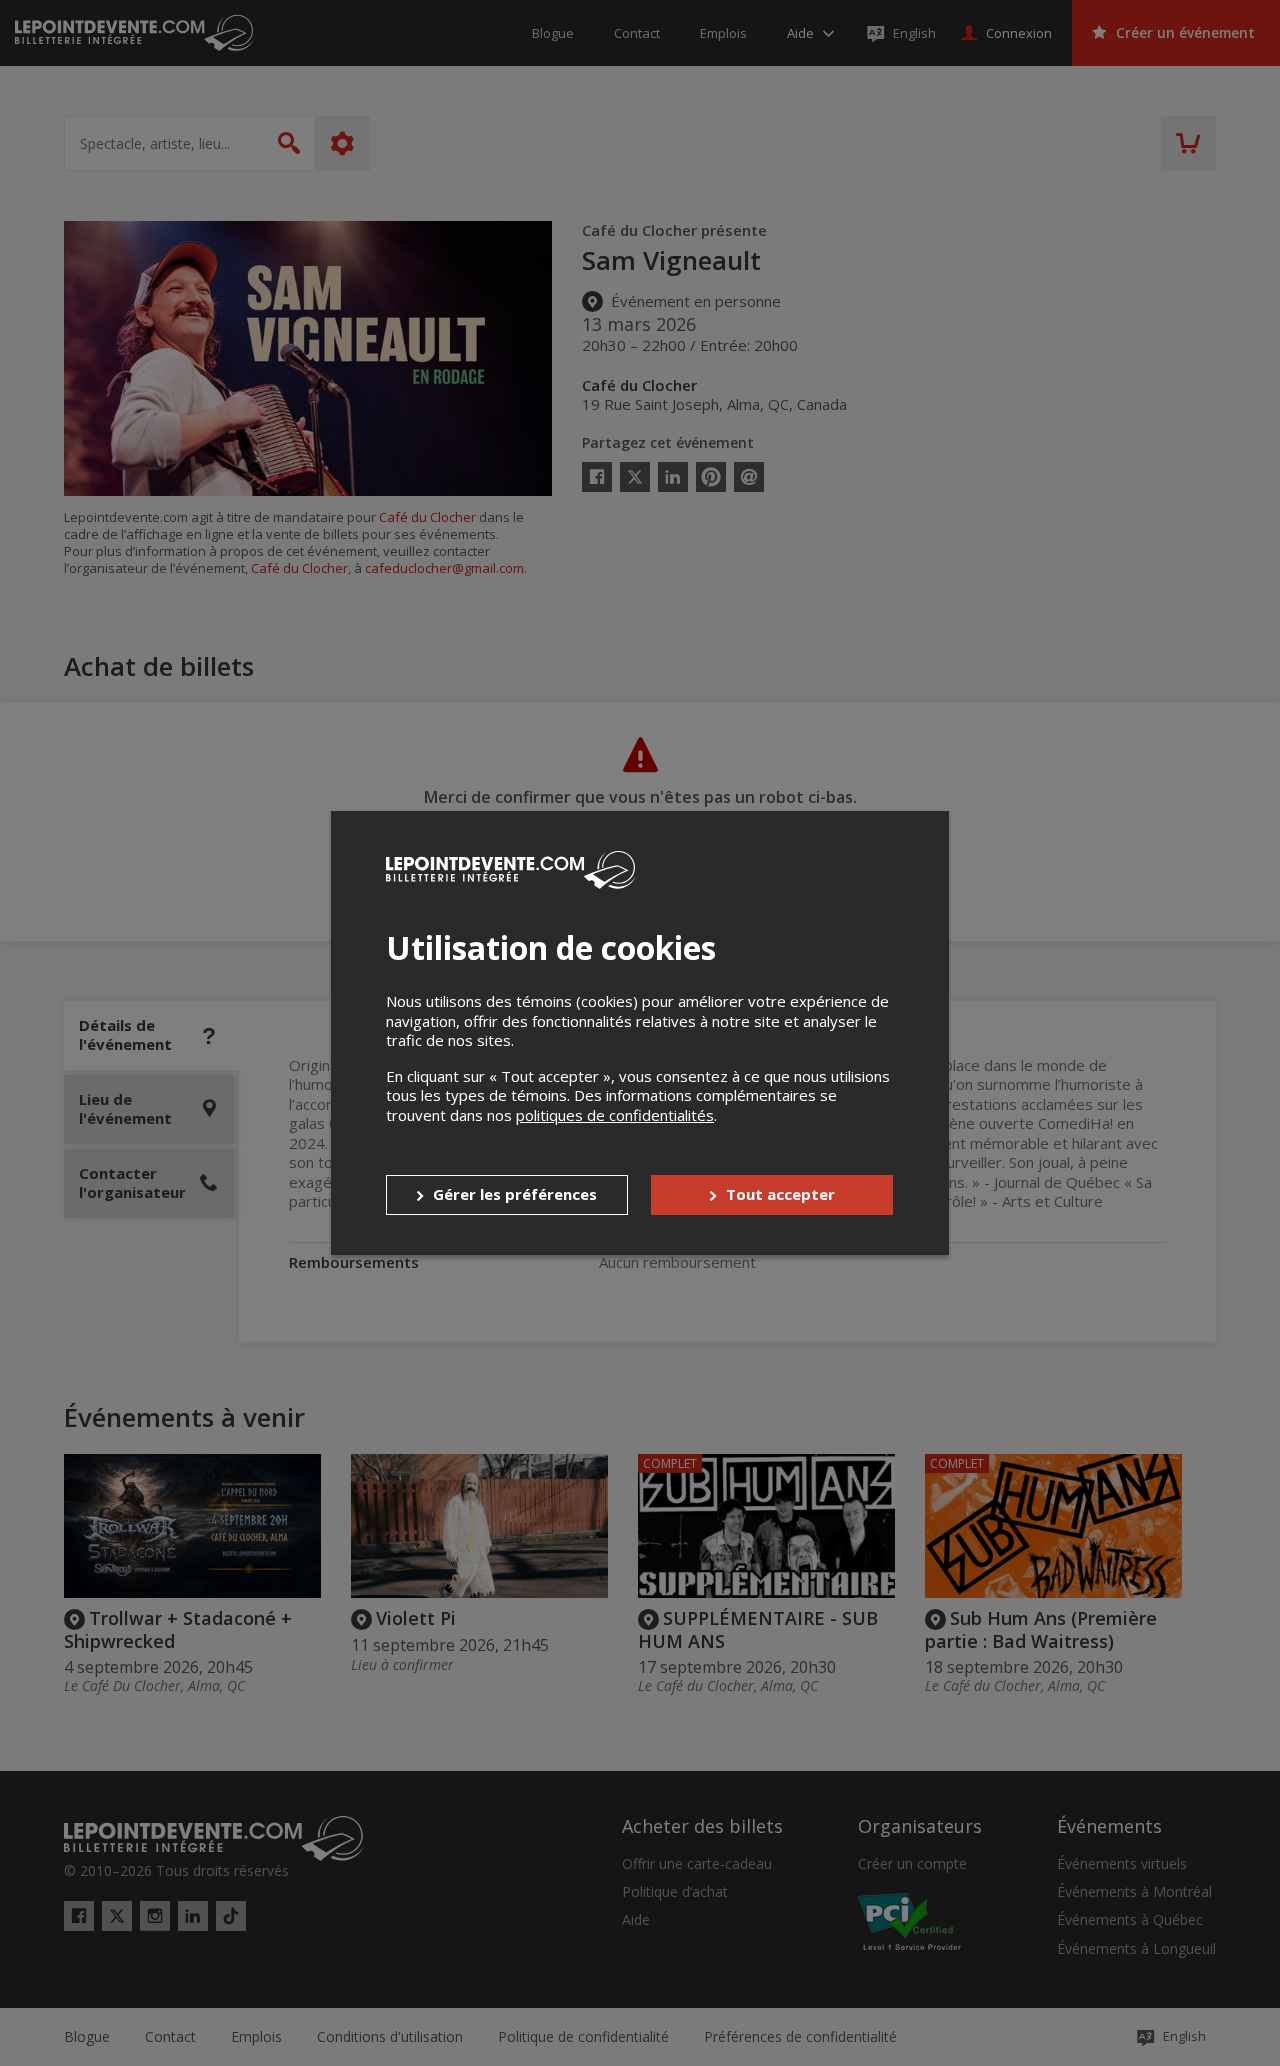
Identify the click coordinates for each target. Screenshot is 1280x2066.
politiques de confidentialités (615, 1115)
